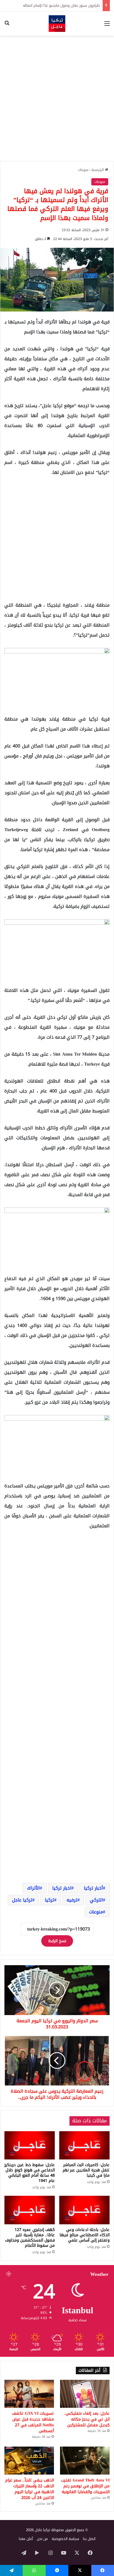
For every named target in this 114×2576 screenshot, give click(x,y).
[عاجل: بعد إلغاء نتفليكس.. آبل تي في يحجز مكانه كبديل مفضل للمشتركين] (85, 2394)
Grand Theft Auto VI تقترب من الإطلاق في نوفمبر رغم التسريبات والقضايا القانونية (85, 2486)
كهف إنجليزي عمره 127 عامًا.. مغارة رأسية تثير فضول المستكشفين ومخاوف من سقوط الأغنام (30, 2238)
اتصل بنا (89, 2539)
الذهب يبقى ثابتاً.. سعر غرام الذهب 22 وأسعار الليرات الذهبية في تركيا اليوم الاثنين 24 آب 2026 (30, 2489)
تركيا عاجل (22, 1900)
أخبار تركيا (93, 1888)
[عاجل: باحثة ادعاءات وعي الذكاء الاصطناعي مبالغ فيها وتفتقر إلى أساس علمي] (84, 2210)
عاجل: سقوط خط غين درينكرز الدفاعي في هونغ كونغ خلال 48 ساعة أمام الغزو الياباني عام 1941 (30, 2173)
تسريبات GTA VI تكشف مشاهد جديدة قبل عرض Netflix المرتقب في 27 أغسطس (33, 2422)
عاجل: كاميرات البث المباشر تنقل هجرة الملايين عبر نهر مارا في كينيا (86, 2170)
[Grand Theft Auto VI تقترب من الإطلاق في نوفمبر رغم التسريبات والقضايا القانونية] (85, 2461)
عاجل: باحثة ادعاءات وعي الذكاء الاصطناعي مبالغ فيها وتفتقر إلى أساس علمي (85, 2235)
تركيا (50, 1900)
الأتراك (33, 1888)
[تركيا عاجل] (57, 24)
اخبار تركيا (62, 1888)
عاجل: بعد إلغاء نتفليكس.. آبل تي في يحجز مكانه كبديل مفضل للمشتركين (87, 2419)
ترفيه (72, 1900)
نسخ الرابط (57, 1941)
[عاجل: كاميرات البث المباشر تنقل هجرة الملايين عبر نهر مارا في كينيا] (84, 2145)
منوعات (83, 170)
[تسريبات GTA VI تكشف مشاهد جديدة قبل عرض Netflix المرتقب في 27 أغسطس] (29, 2394)
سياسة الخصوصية (65, 2539)
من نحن (42, 2539)
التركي (96, 1900)
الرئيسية (98, 170)
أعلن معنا (26, 2539)
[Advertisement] (57, 98)
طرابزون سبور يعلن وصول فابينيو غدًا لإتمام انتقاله (61, 5)
